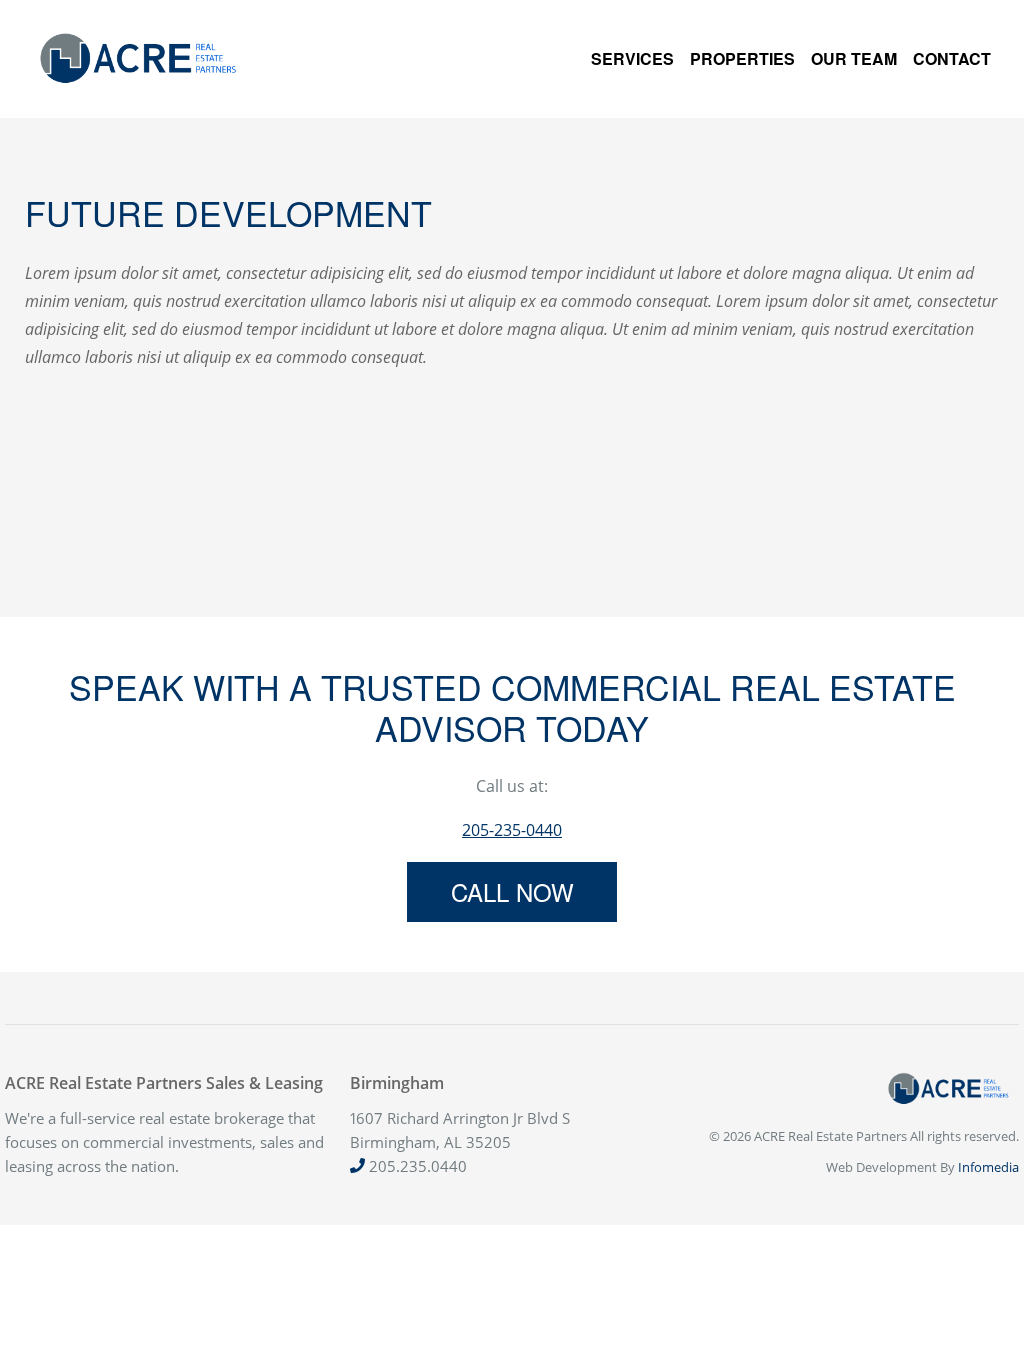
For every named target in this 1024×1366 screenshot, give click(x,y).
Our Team (854, 58)
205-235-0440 (512, 830)
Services (632, 58)
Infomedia (988, 1167)
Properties (742, 58)
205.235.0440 (416, 1166)
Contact (952, 58)
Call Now (512, 891)
